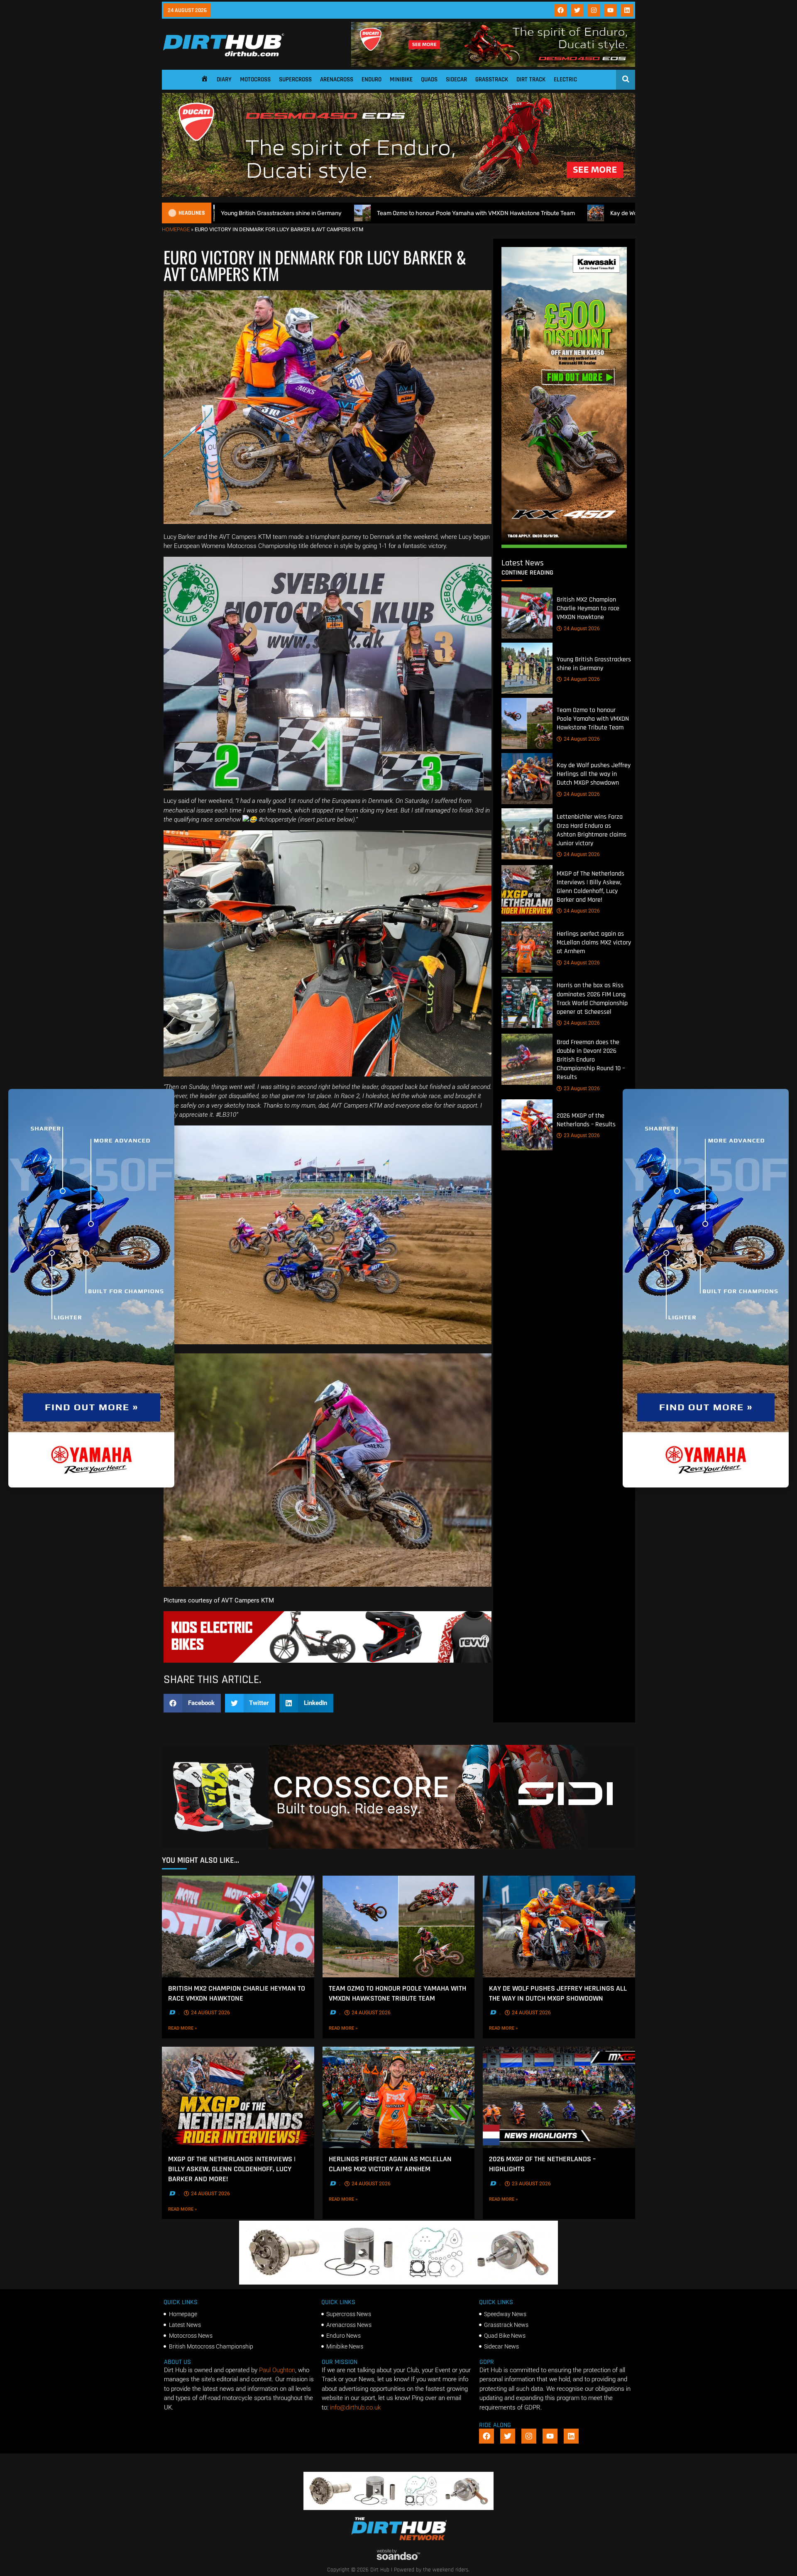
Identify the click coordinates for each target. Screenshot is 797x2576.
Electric (565, 80)
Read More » (195, 2028)
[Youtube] (611, 10)
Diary (224, 80)
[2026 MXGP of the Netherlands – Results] (527, 1125)
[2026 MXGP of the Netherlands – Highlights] (559, 2097)
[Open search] (626, 79)
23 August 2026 (582, 1089)
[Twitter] (577, 10)
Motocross (255, 80)
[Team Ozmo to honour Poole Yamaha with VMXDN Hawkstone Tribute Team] (527, 723)
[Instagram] (594, 10)
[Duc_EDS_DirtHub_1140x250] (398, 195)
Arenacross (337, 80)
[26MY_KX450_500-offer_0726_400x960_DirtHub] (564, 546)
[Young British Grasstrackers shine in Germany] (527, 668)
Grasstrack (492, 80)
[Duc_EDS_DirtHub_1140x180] (493, 65)
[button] (192, 1703)
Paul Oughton (277, 2370)
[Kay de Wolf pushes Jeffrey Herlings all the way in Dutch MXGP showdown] (527, 779)
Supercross (295, 80)
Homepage (176, 229)
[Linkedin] (627, 10)
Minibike (401, 80)
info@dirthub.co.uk (355, 2407)
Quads (429, 80)
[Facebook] (561, 10)
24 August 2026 (582, 629)
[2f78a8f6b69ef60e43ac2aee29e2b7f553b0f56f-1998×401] (398, 2282)
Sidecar (456, 80)
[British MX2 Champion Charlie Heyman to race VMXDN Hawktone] (527, 613)
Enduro (372, 80)
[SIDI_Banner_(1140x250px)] (398, 1847)
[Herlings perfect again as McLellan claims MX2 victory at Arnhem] (527, 947)
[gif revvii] (328, 1661)
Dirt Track (531, 80)
